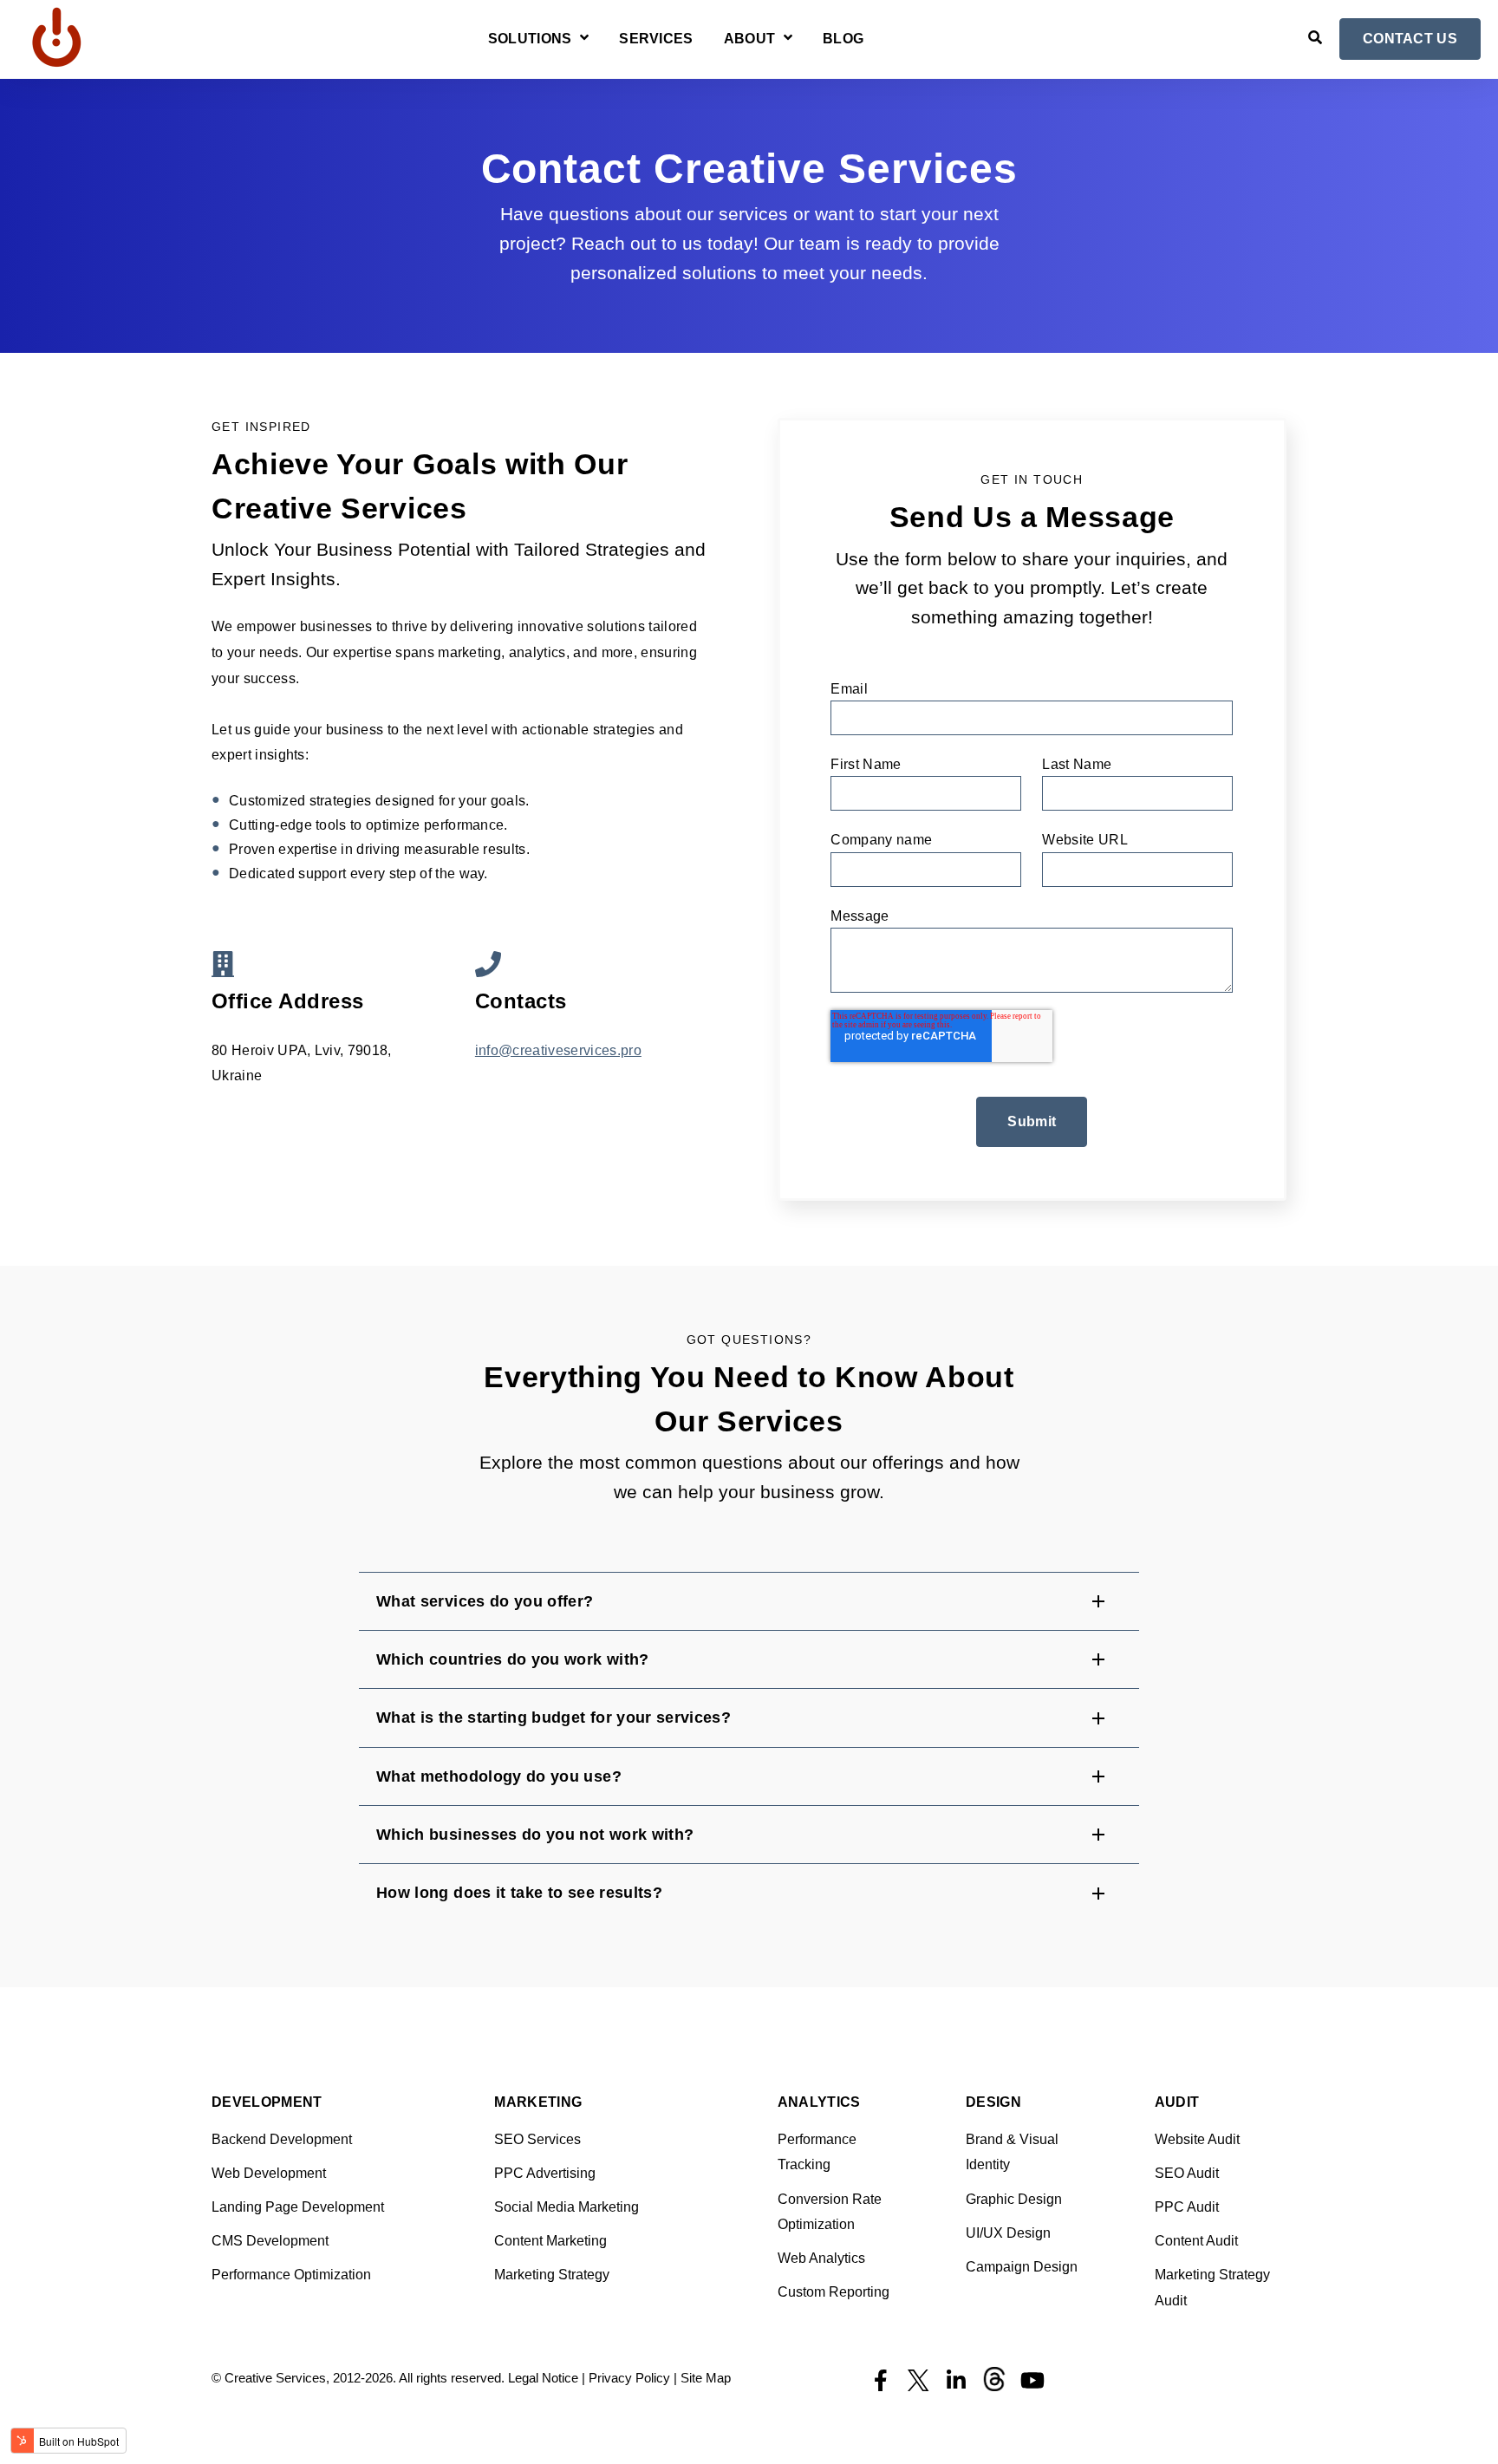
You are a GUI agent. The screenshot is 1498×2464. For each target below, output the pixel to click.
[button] (749, 1601)
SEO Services (537, 2139)
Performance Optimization (291, 2275)
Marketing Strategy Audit (1212, 2288)
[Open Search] (1315, 37)
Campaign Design (1022, 2267)
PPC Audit (1187, 2207)
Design (993, 2102)
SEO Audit (1187, 2173)
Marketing (538, 2102)
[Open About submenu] (786, 39)
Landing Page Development (298, 2207)
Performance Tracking (817, 2152)
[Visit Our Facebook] (880, 2381)
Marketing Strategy (552, 2275)
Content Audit (1196, 2241)
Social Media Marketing (567, 2207)
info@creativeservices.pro (558, 1050)
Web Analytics (821, 2258)
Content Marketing (550, 2241)
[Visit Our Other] (994, 2379)
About (750, 39)
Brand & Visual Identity (1012, 2152)
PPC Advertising (545, 2173)
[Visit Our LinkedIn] (956, 2381)
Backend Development (282, 2139)
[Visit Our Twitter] (918, 2381)
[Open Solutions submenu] (582, 39)
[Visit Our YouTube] (1032, 2381)
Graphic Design (1014, 2199)
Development (267, 2102)
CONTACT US (1410, 39)
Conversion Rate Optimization (830, 2212)
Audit (1177, 2102)
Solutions (530, 39)
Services (656, 39)
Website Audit (1197, 2139)
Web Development (269, 2173)
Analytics (819, 2102)
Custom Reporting (834, 2292)
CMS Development (270, 2241)
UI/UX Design (1008, 2233)
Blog (843, 39)
